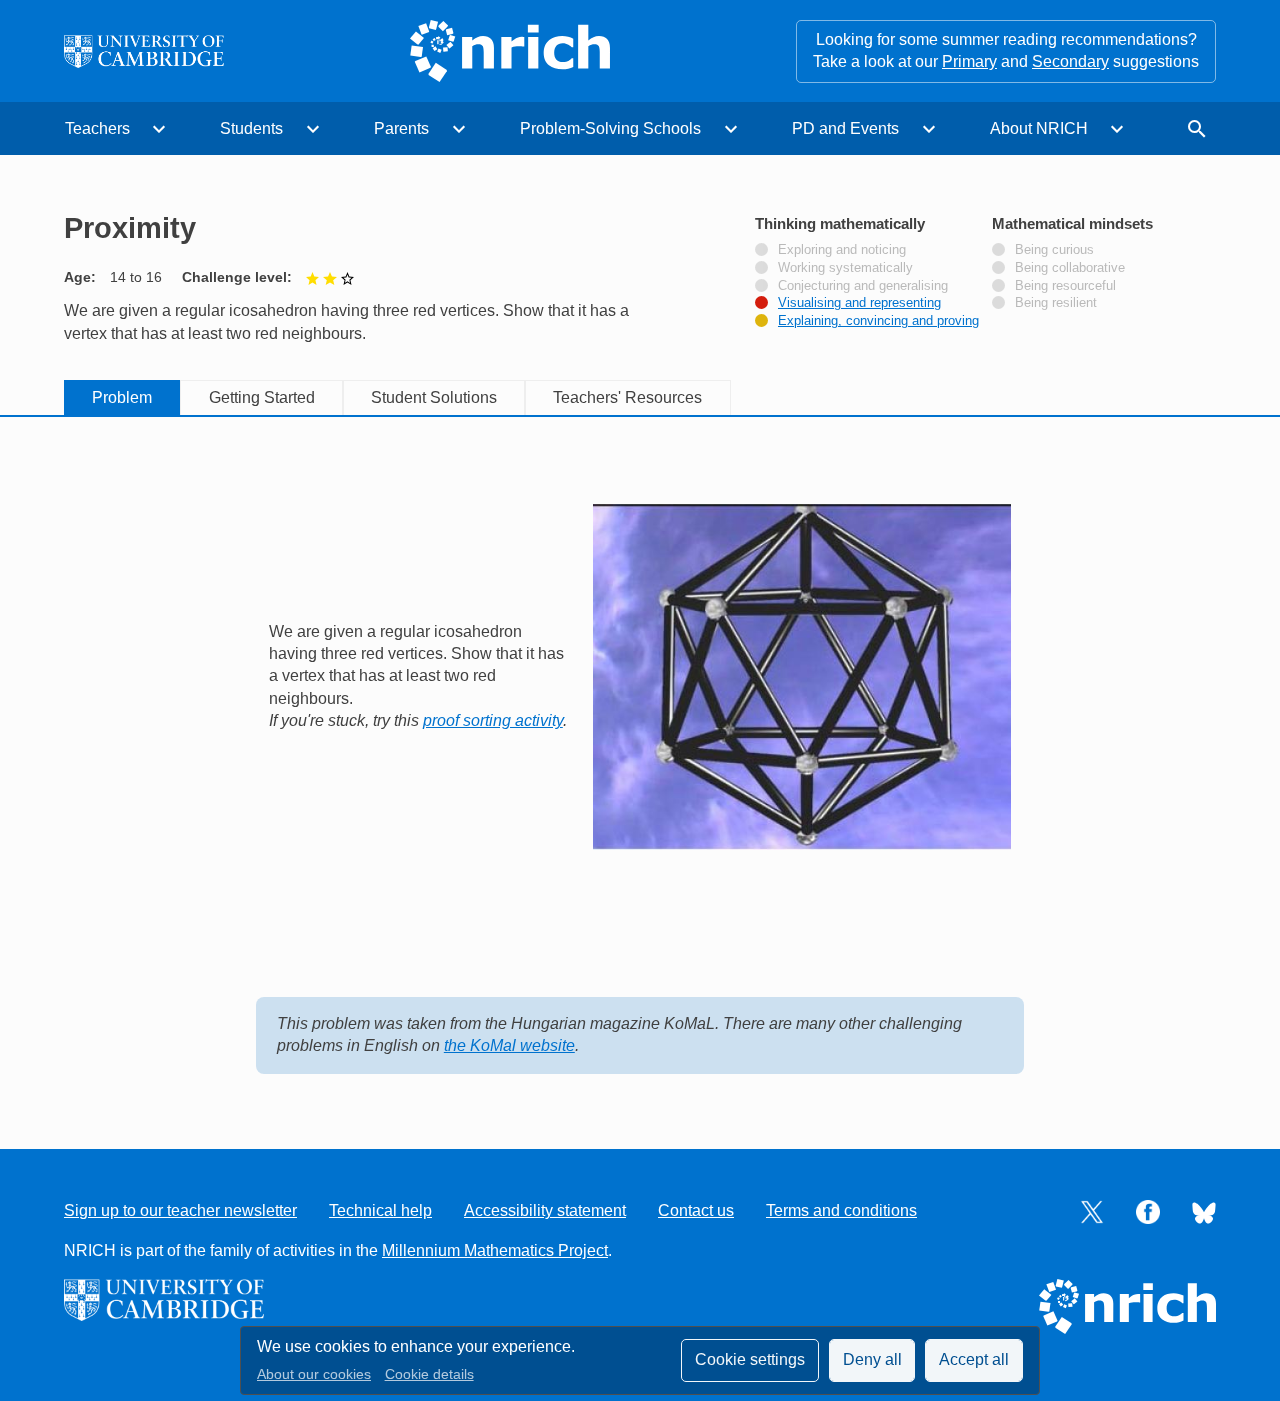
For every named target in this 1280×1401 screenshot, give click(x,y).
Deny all (872, 1359)
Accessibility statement (545, 1210)
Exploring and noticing (842, 250)
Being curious (1054, 250)
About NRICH (1039, 128)
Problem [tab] (122, 397)
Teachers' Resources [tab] (627, 397)
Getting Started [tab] (262, 397)
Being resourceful (1065, 286)
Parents (401, 128)
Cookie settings (750, 1359)
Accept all (974, 1359)
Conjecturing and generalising (863, 286)
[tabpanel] (640, 762)
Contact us (696, 1210)
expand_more (159, 129)
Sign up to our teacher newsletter (180, 1210)
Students (251, 128)
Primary (969, 61)
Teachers (97, 128)
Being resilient (1056, 303)
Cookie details (429, 1374)
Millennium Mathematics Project (495, 1250)
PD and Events (845, 128)
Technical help (380, 1210)
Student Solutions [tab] (434, 397)
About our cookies (314, 1374)
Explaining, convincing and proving (878, 321)
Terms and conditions (841, 1210)
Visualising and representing (859, 303)
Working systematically (845, 268)
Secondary (1070, 61)
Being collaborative (1070, 268)
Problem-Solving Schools (610, 128)
